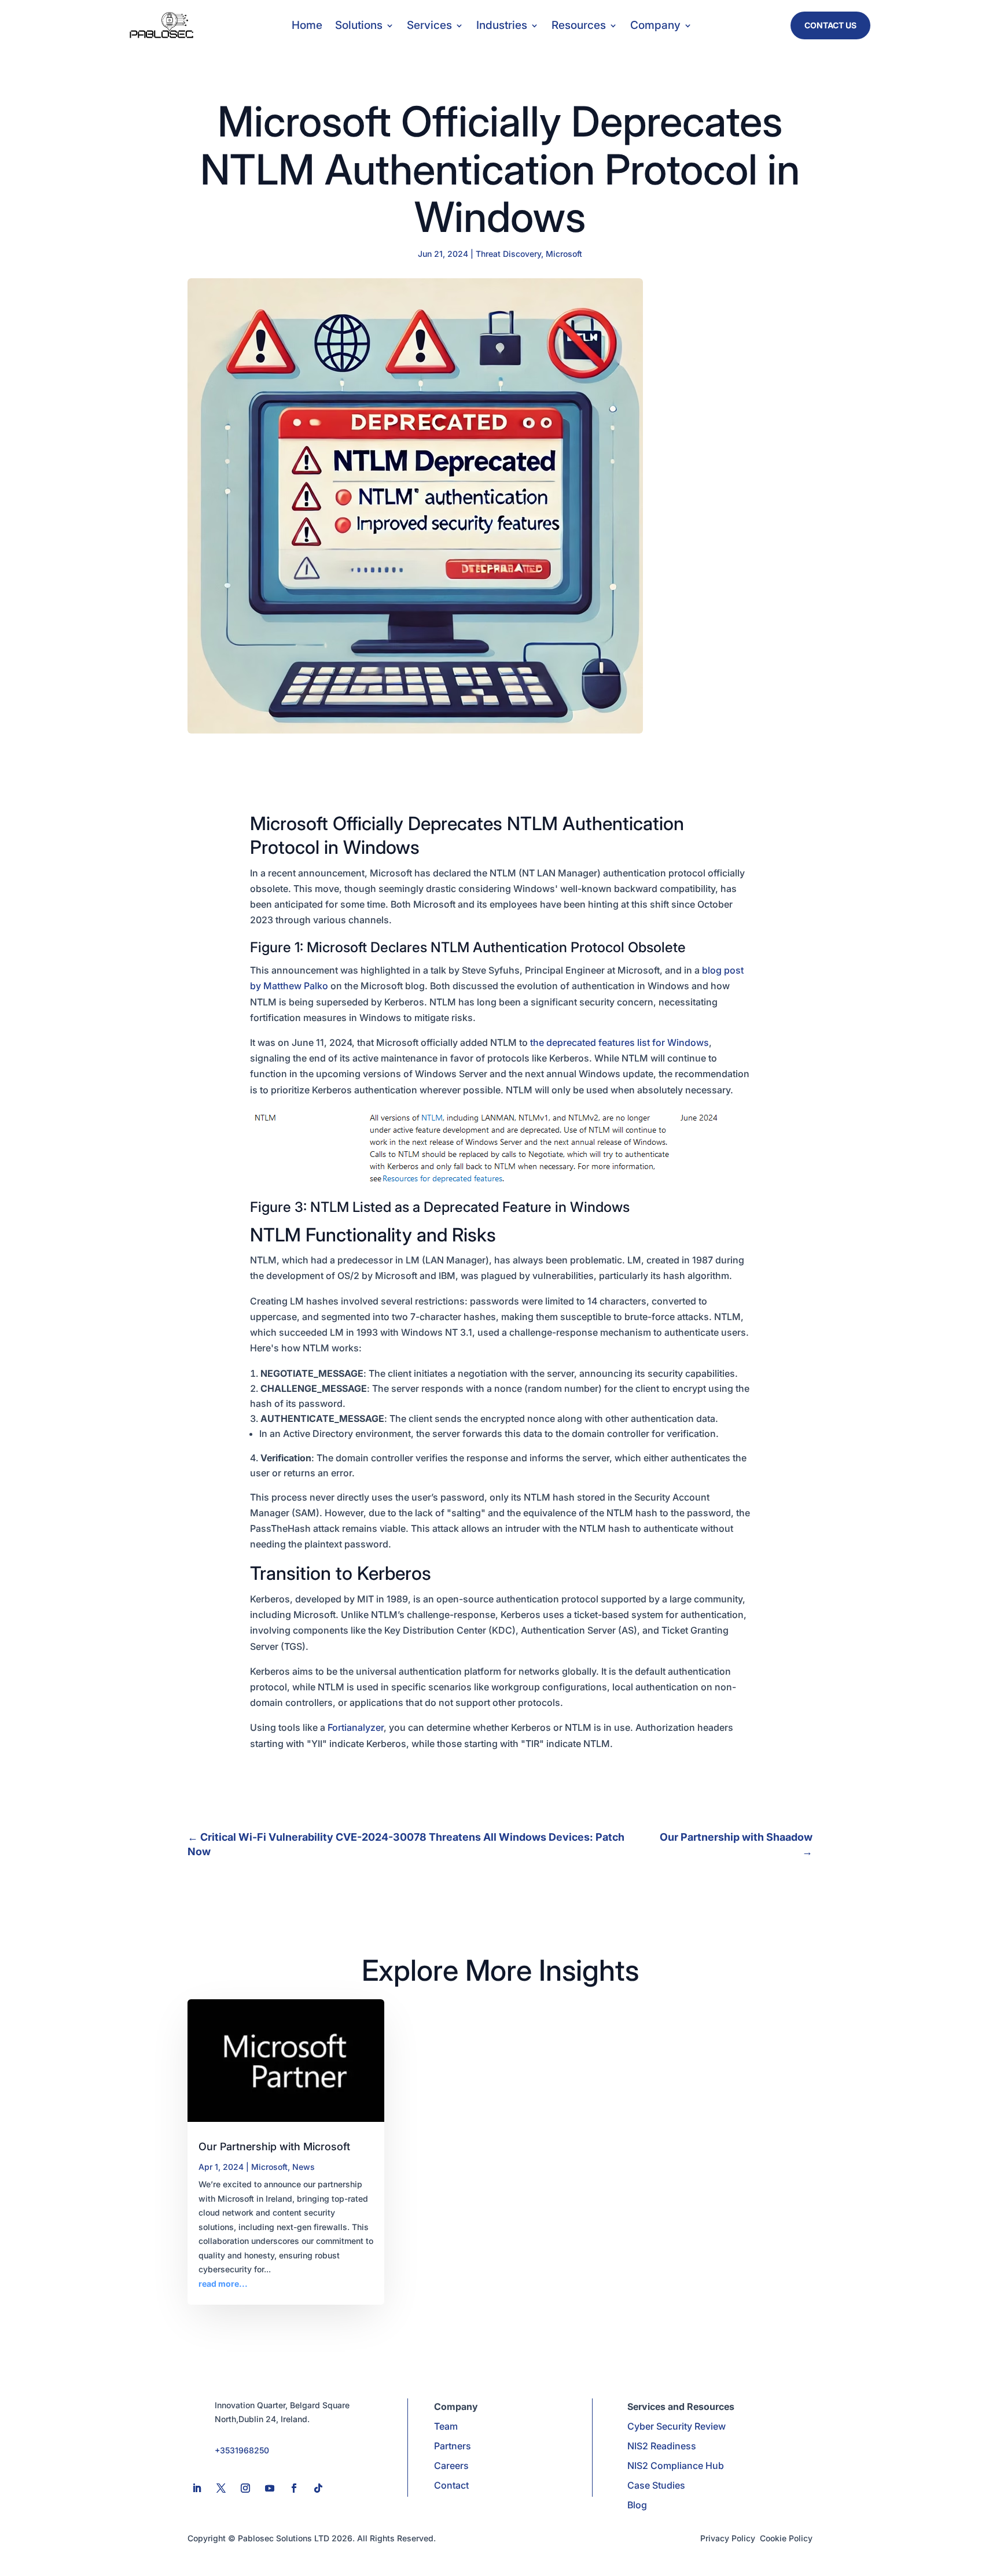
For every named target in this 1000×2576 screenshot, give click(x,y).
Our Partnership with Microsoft (274, 2146)
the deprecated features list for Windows (618, 1042)
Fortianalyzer (356, 1727)
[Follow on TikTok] (318, 2488)
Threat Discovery (508, 254)
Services (429, 27)
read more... (223, 2284)
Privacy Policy (728, 2538)
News (304, 2167)
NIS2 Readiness (662, 2446)
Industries (502, 27)
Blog (637, 2505)
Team (446, 2426)
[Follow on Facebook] (294, 2488)
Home (307, 27)
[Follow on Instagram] (245, 2488)
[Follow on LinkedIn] (197, 2488)
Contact (451, 2485)
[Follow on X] (221, 2488)
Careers (451, 2466)
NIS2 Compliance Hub (676, 2466)
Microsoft (564, 254)
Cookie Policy (786, 2538)
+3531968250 (242, 2450)
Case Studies (656, 2485)
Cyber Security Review (677, 2426)
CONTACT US (830, 25)
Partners (453, 2446)
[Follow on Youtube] (270, 2488)
